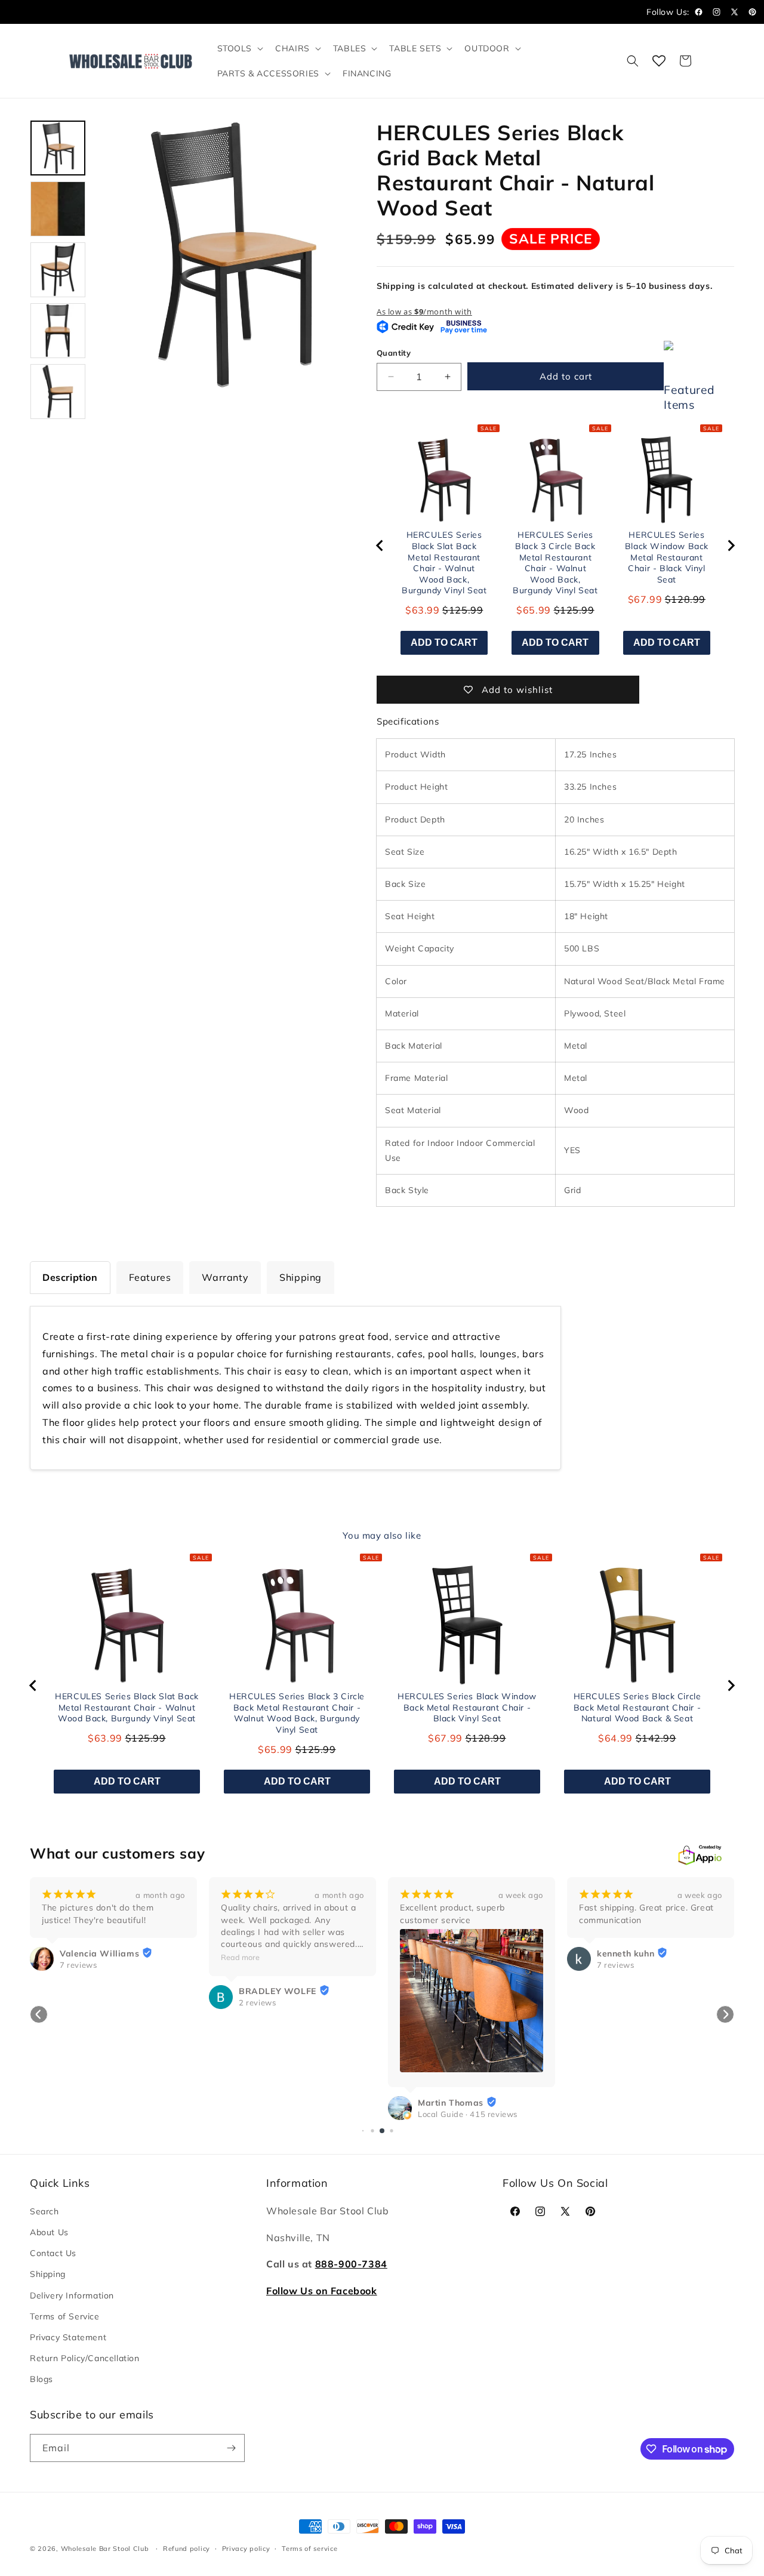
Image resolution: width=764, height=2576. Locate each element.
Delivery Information (72, 2295)
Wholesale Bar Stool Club (105, 2549)
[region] (555, 546)
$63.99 (423, 610)
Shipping (48, 2274)
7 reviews (78, 1965)
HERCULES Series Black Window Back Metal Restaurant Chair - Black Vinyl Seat (667, 557)
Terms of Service (65, 2316)
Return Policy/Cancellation (85, 2358)
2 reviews (257, 2002)
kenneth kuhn (626, 1953)
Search (44, 2211)
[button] (239, 48)
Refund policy (187, 2549)
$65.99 (534, 610)
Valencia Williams (99, 1953)
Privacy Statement (68, 2337)
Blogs (41, 2379)
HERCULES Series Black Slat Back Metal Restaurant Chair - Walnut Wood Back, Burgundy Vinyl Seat (444, 563)
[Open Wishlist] (659, 61)
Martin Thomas (451, 2103)
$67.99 (645, 599)
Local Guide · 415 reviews (468, 2114)
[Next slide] (731, 546)
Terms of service (309, 2549)
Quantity (394, 353)
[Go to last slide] (380, 546)
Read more (240, 1957)
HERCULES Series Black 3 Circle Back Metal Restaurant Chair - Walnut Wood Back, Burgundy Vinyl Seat (555, 563)
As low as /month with (424, 312)
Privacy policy (246, 2549)
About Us (49, 2232)
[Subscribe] (231, 2448)
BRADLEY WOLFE (278, 1991)
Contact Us (53, 2253)
